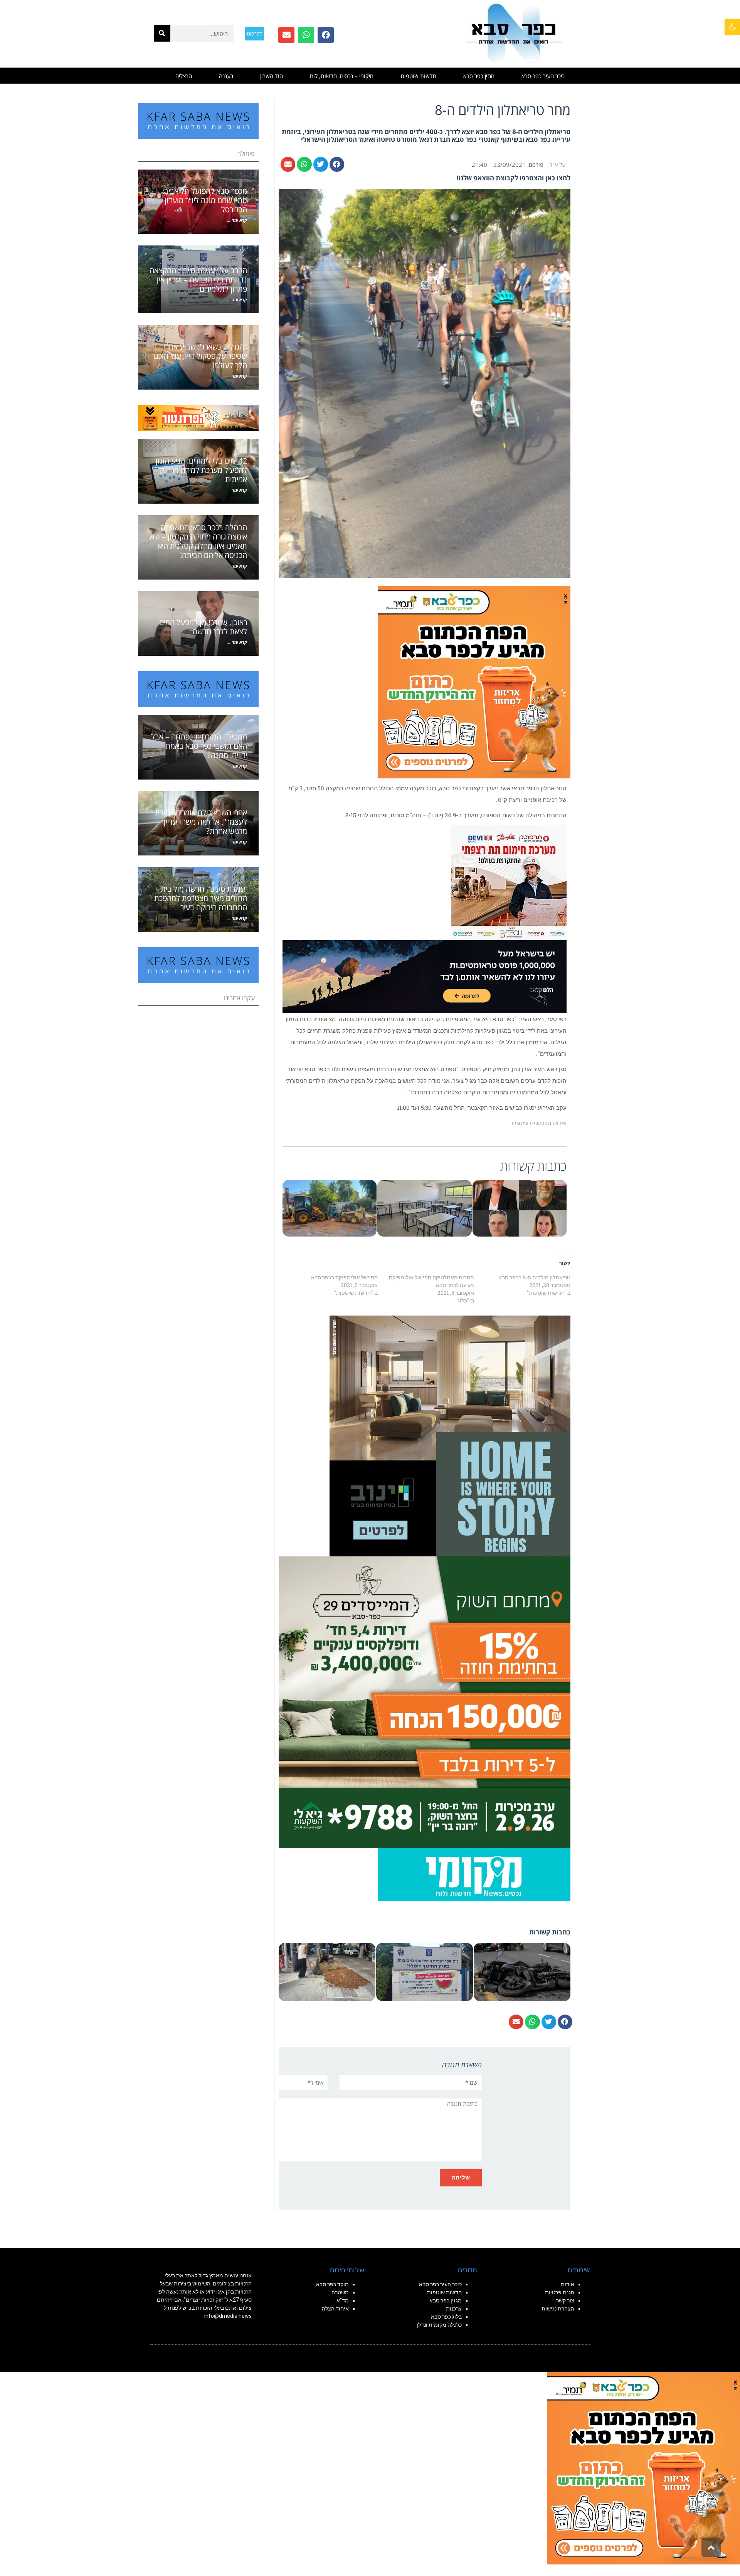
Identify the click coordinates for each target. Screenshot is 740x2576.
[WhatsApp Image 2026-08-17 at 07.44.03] (450, 1435)
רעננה (226, 76)
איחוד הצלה (335, 2309)
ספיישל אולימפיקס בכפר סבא (344, 1277)
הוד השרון (272, 76)
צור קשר (565, 2300)
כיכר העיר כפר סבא (543, 76)
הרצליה (184, 76)
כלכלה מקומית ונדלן (439, 2325)
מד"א (343, 2300)
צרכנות (454, 2309)
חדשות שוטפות (418, 76)
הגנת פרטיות (560, 2292)
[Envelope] (286, 35)
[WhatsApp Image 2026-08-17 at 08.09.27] (425, 1702)
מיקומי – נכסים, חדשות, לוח (342, 76)
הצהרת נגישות (558, 2309)
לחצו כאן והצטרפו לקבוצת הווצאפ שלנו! (514, 178)
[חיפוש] (162, 33)
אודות (568, 2284)
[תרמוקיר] (509, 882)
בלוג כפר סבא (446, 2317)
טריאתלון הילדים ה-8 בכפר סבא (534, 1277)
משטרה (340, 2292)
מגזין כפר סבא (479, 76)
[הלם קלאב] (425, 976)
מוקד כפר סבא (332, 2284)
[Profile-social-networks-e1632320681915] (474, 1874)
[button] (732, 27)
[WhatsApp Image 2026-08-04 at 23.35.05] (474, 681)
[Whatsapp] (306, 35)
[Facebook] (326, 35)
